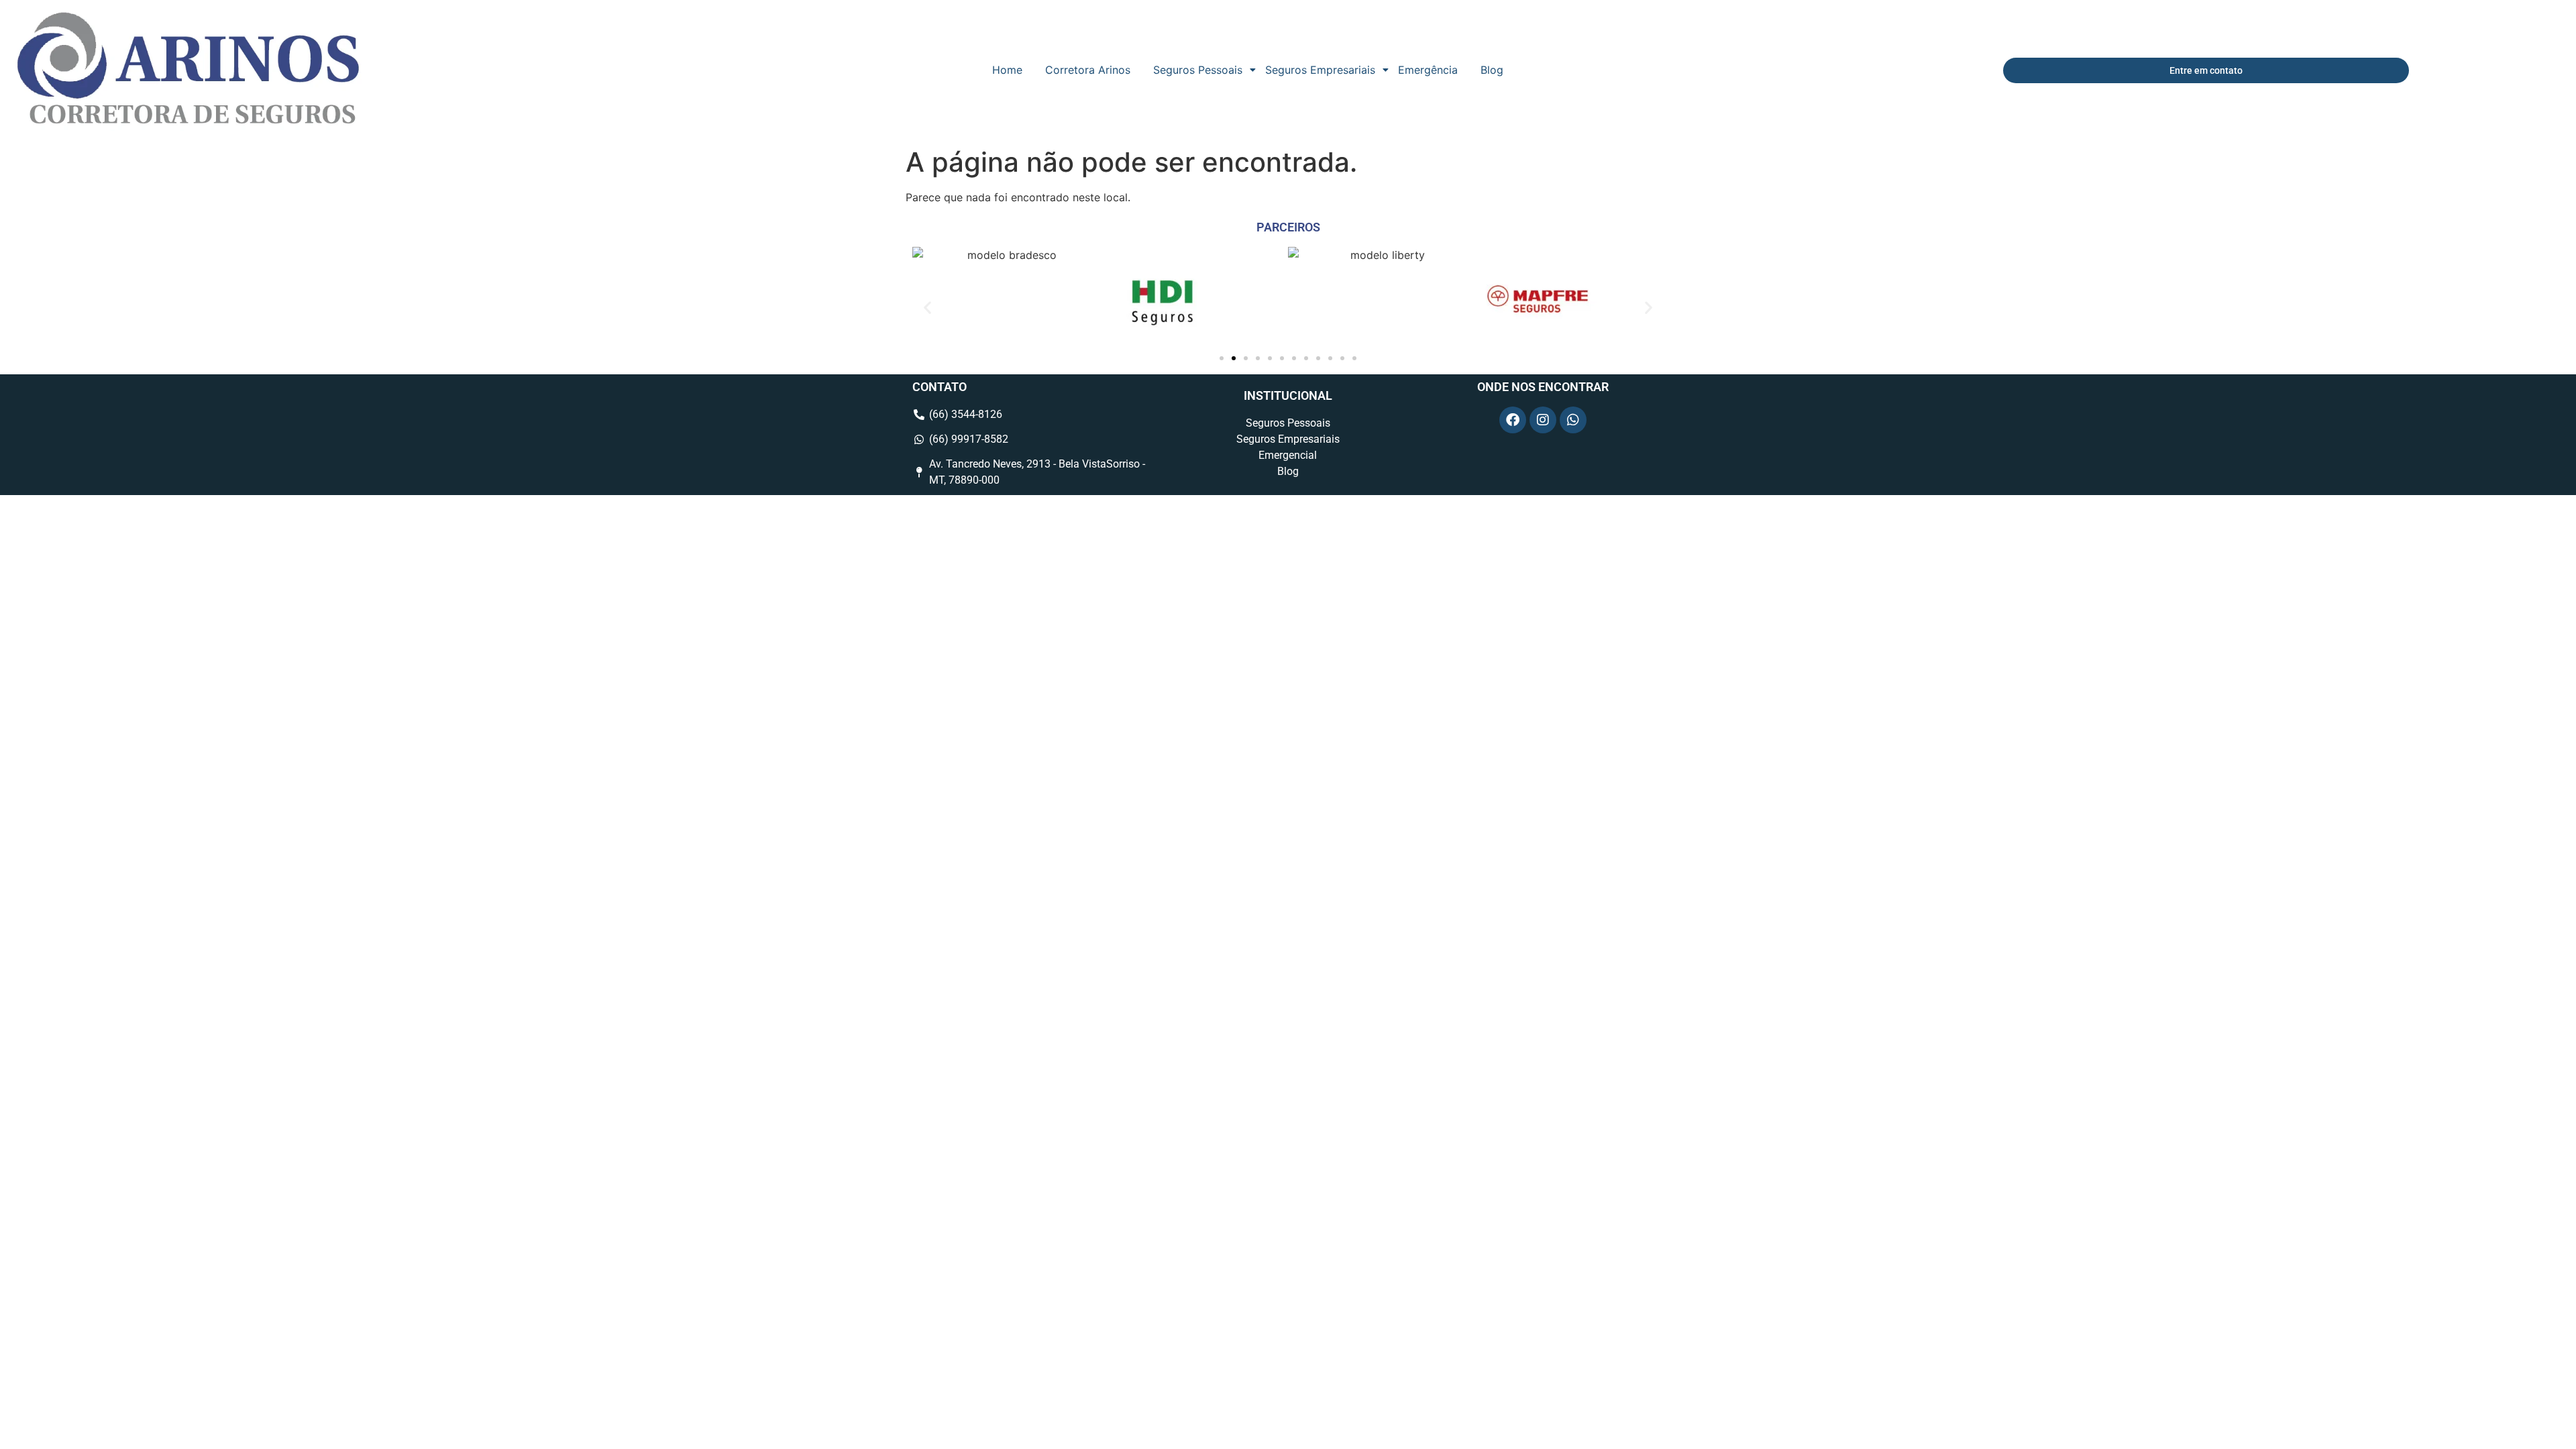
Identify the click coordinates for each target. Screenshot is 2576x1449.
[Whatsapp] (1573, 420)
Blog (1492, 70)
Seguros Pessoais (1198, 70)
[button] (927, 308)
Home (1007, 70)
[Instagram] (1543, 420)
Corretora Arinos (1088, 70)
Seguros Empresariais (1320, 70)
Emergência (1428, 70)
